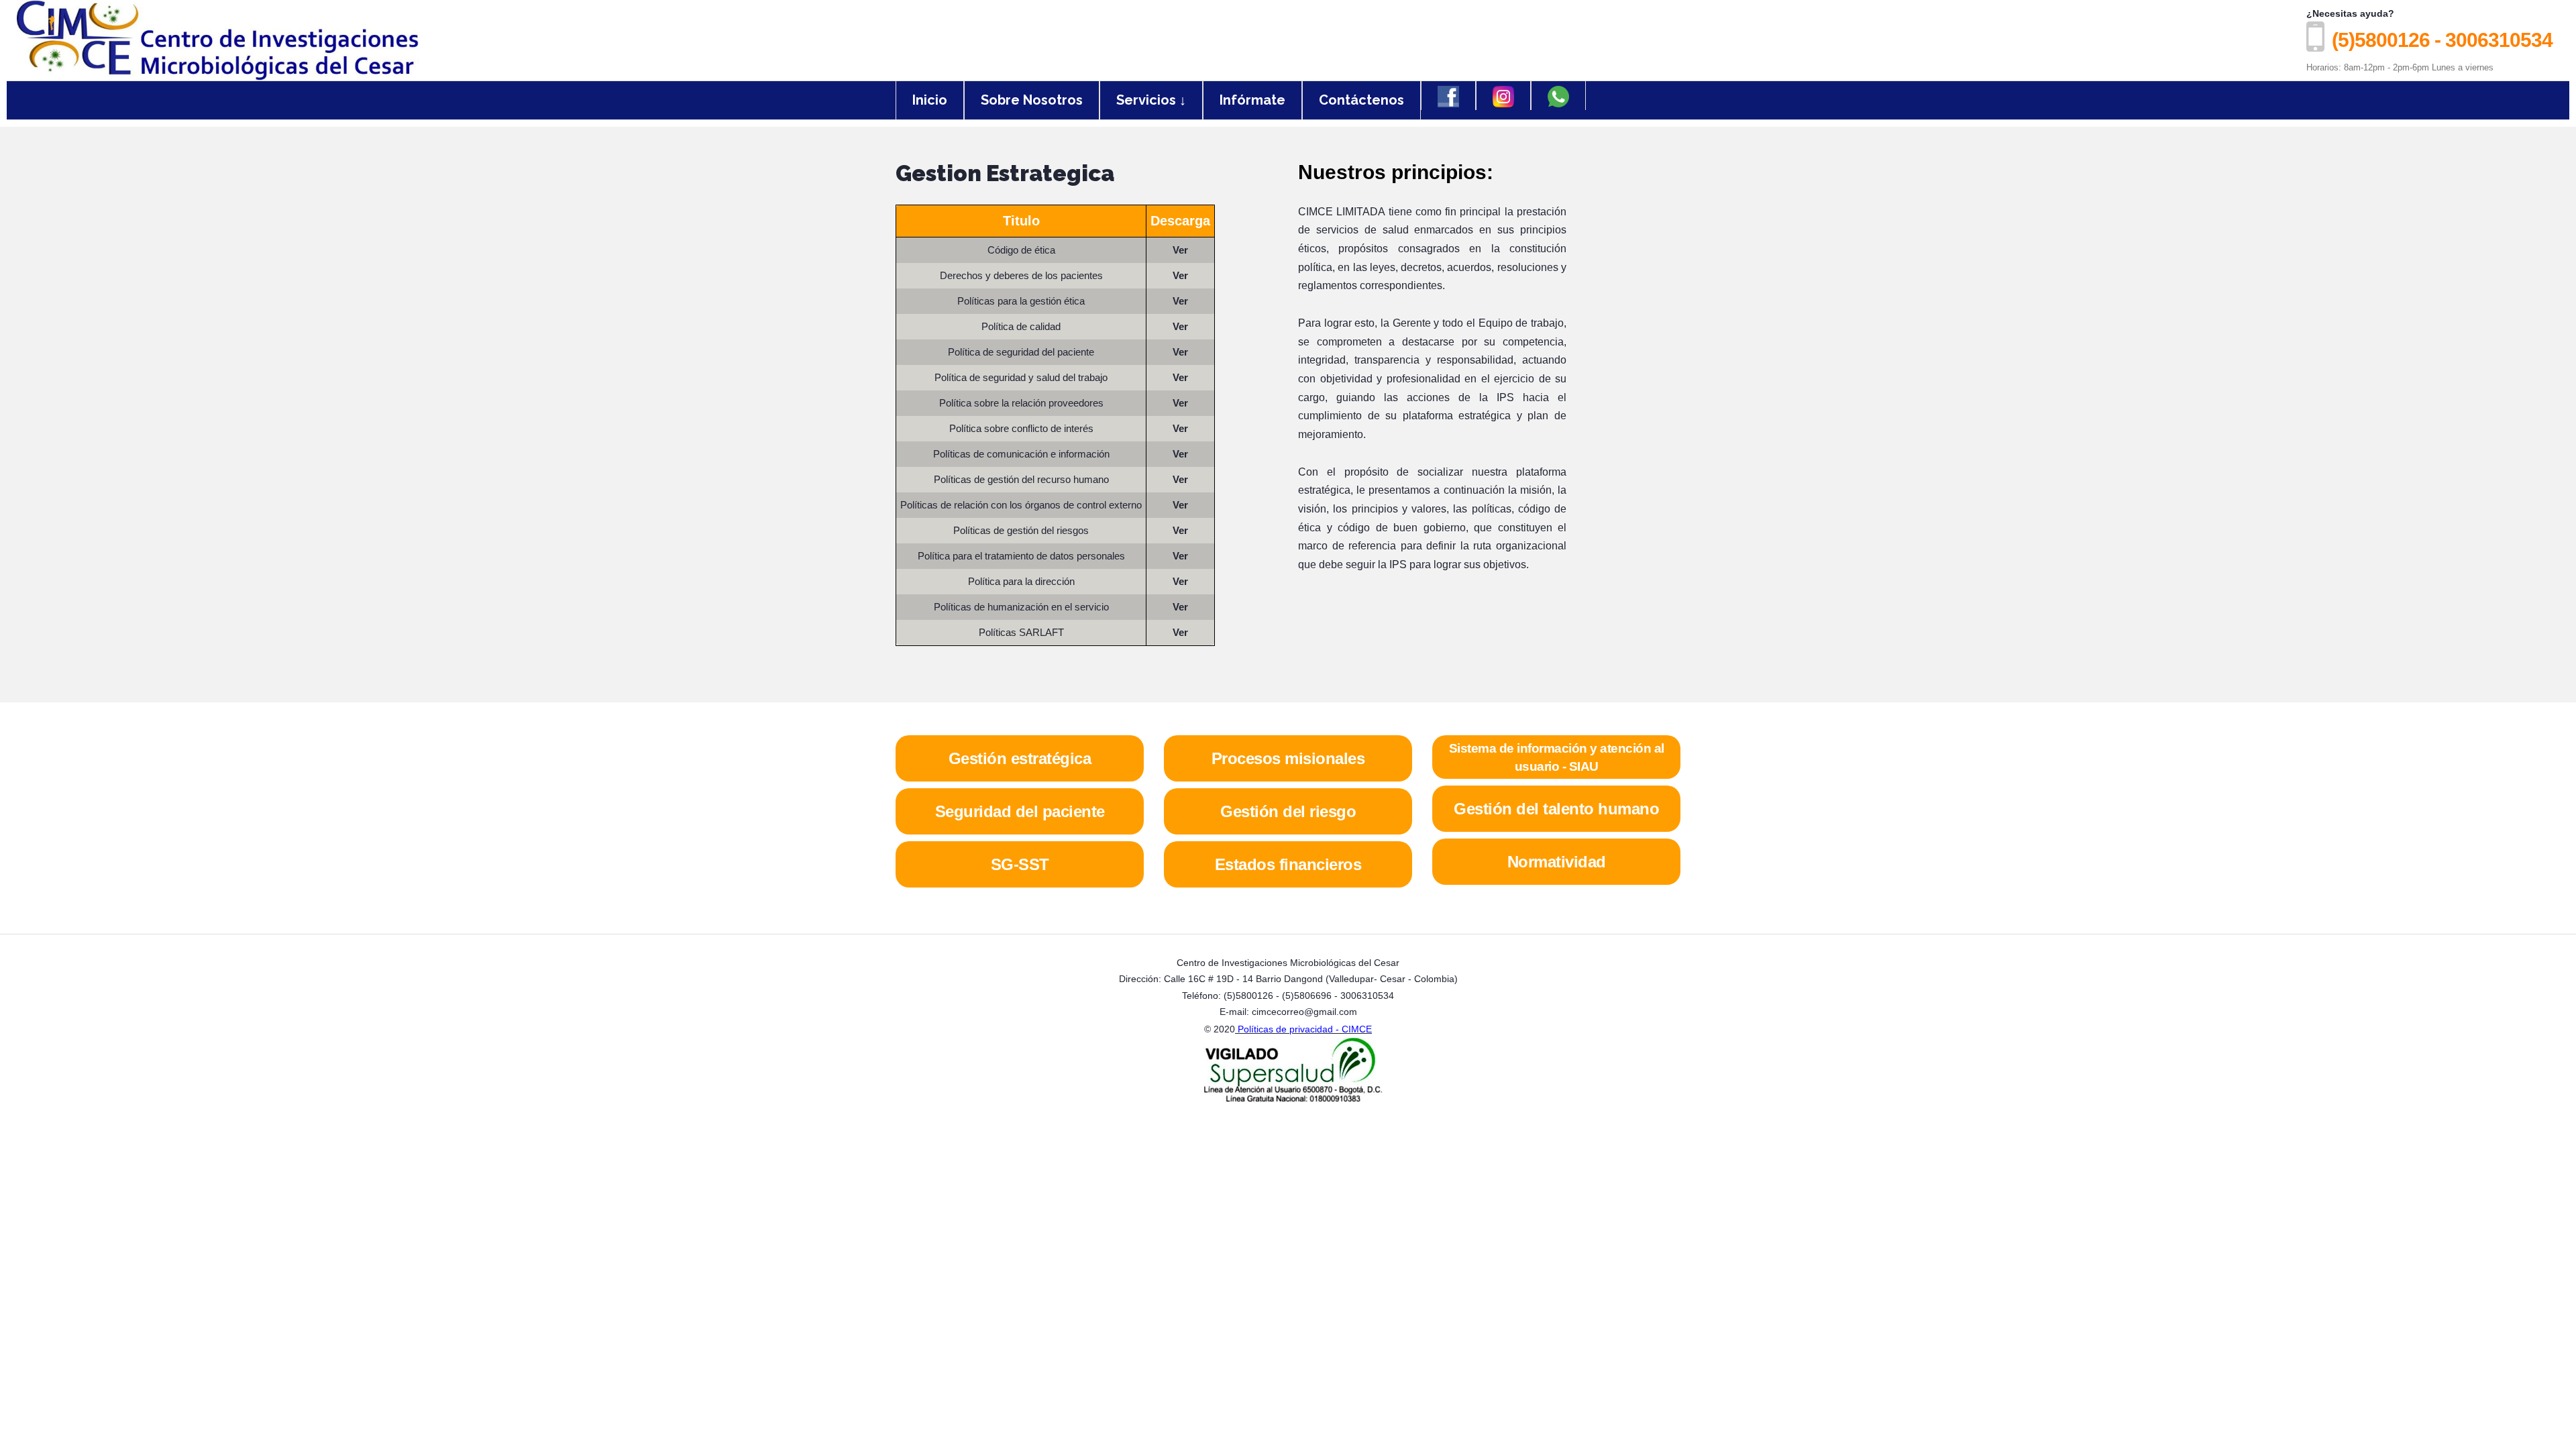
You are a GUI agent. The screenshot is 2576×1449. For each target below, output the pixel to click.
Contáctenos (1361, 100)
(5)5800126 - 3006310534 (2442, 40)
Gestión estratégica (1020, 758)
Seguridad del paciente (1020, 811)
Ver (1180, 250)
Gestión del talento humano (1556, 809)
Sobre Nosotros (1032, 100)
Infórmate (1252, 100)
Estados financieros (1288, 864)
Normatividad (1557, 862)
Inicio (930, 100)
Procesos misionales (1288, 758)
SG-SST (1020, 864)
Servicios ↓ (1151, 100)
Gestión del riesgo (1288, 811)
